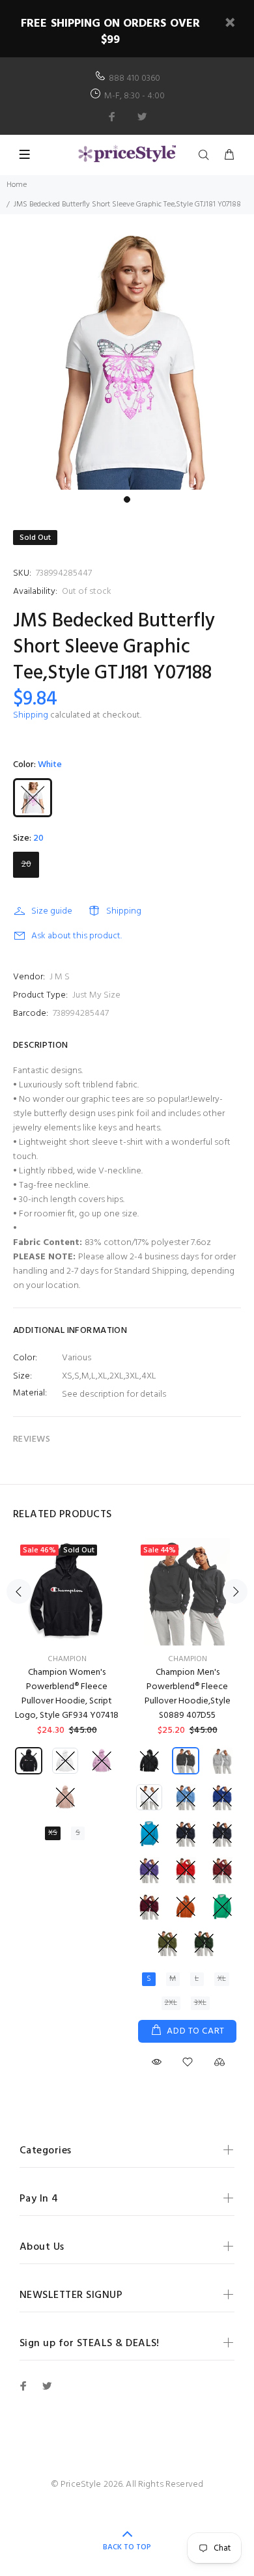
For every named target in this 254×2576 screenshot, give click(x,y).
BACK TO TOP (127, 2547)
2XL (171, 2003)
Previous (19, 1591)
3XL (200, 2003)
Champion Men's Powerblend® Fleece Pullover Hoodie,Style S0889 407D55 (188, 1694)
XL (222, 1979)
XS (53, 1833)
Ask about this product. (77, 936)
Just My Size (96, 995)
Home (17, 185)
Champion (67, 1659)
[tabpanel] (127, 363)
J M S (60, 977)
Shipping (31, 715)
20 (26, 864)
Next (235, 1591)
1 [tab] (127, 499)
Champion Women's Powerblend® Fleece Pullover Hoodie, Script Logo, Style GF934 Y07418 (67, 1694)
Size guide (52, 911)
